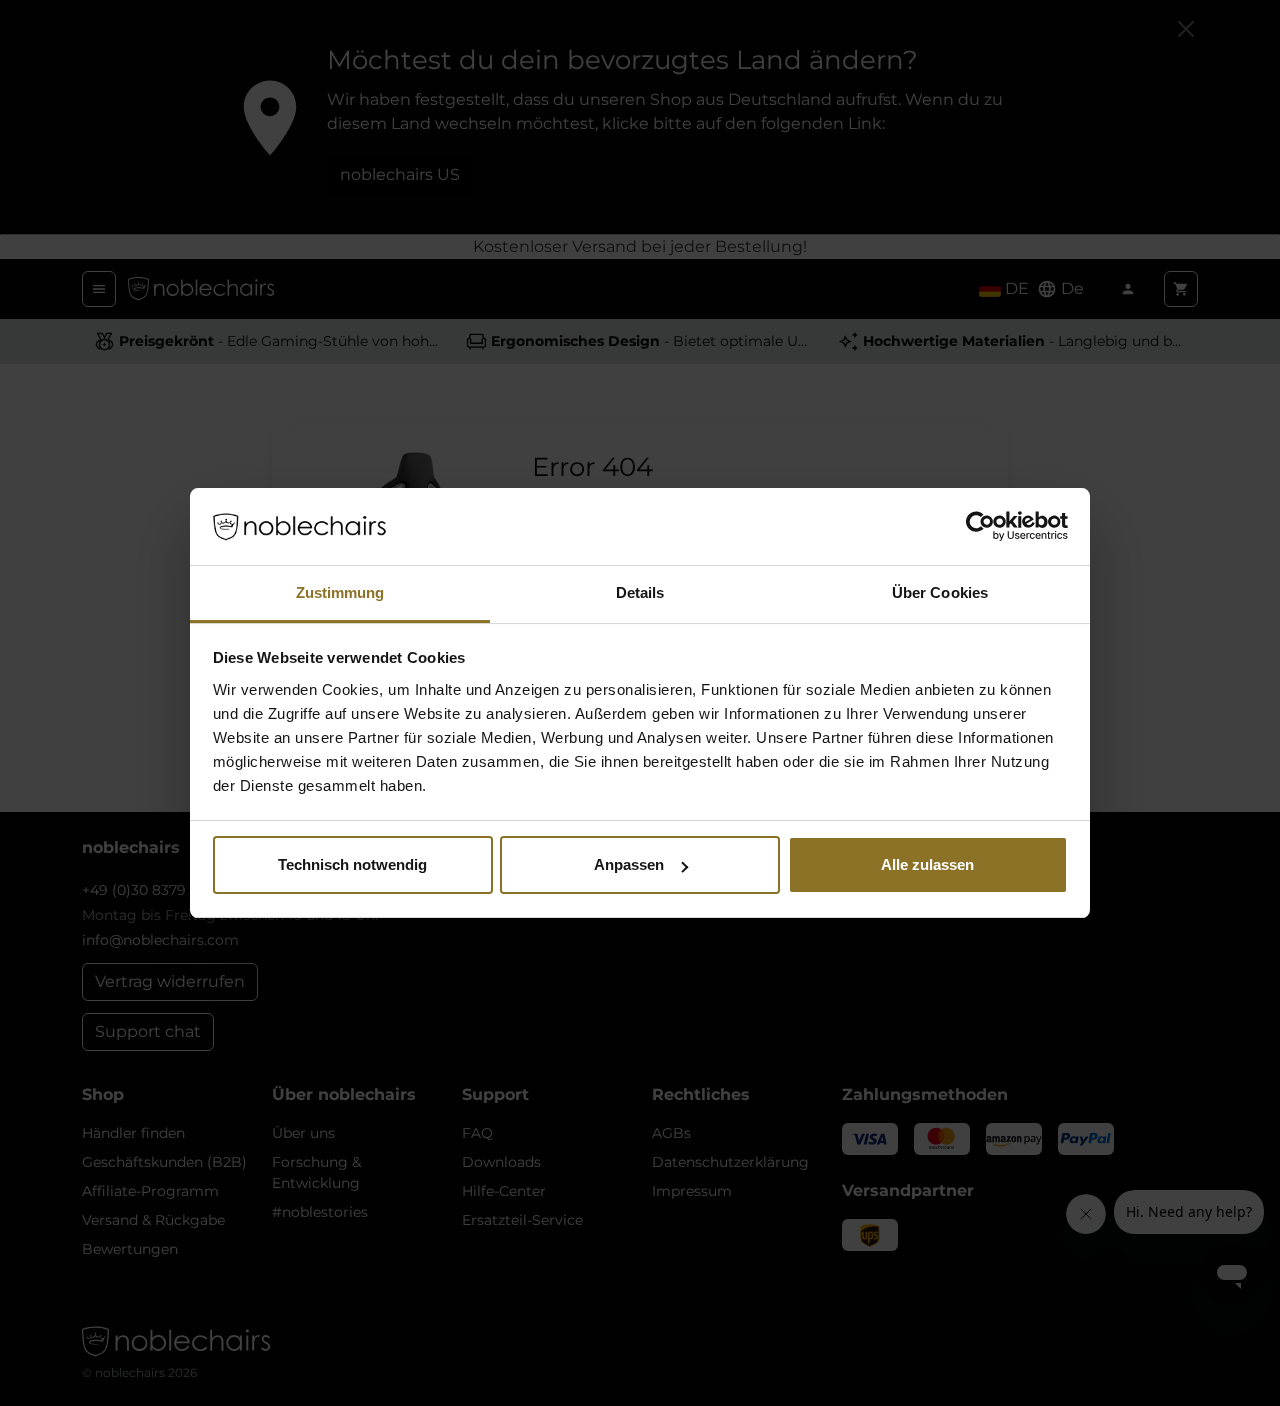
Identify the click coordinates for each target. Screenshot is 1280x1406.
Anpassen (629, 864)
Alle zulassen (927, 864)
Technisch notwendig (352, 864)
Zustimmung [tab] (340, 592)
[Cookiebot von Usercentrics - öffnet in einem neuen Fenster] (980, 527)
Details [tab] (640, 592)
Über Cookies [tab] (940, 592)
